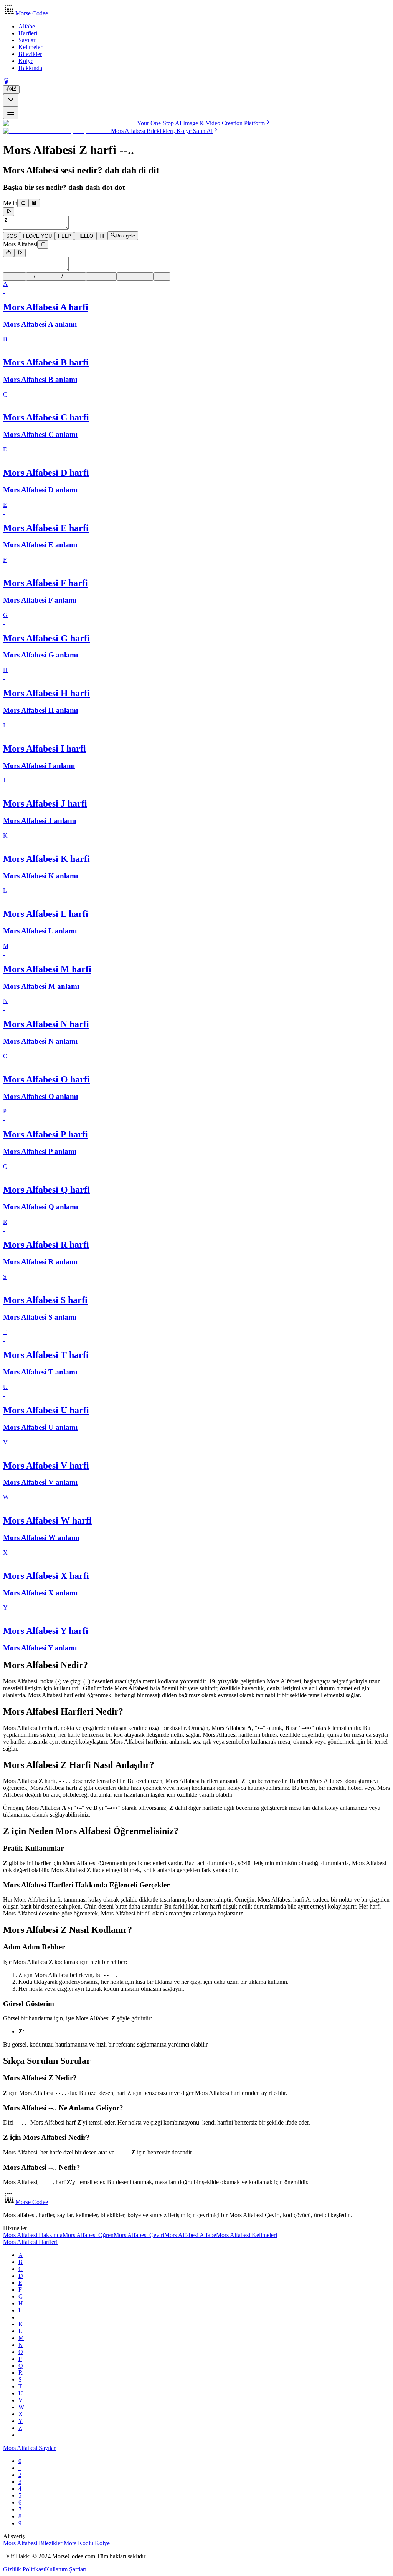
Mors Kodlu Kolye (87, 2543)
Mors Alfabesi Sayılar (29, 2448)
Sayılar (27, 40)
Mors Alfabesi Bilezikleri (33, 2543)
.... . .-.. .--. (101, 276)
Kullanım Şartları (66, 2569)
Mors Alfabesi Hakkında (33, 2235)
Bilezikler (30, 54)
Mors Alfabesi (20, 244)
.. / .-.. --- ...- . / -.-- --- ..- (56, 276)
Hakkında (30, 68)
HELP (64, 236)
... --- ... (15, 276)
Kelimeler (30, 47)
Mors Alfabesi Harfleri (30, 2242)
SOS (12, 236)
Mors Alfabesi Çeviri (139, 2235)
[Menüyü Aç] (11, 113)
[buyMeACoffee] (6, 82)
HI (102, 236)
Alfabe (27, 26)
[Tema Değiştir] (11, 90)
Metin (10, 203)
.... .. (162, 276)
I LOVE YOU (37, 236)
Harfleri (28, 33)
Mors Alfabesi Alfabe (190, 2235)
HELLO (85, 236)
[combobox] (11, 100)
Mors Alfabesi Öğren (88, 2235)
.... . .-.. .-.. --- (135, 276)
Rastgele (125, 236)
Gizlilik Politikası (24, 2569)
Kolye (26, 61)
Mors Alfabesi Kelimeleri (247, 2235)
